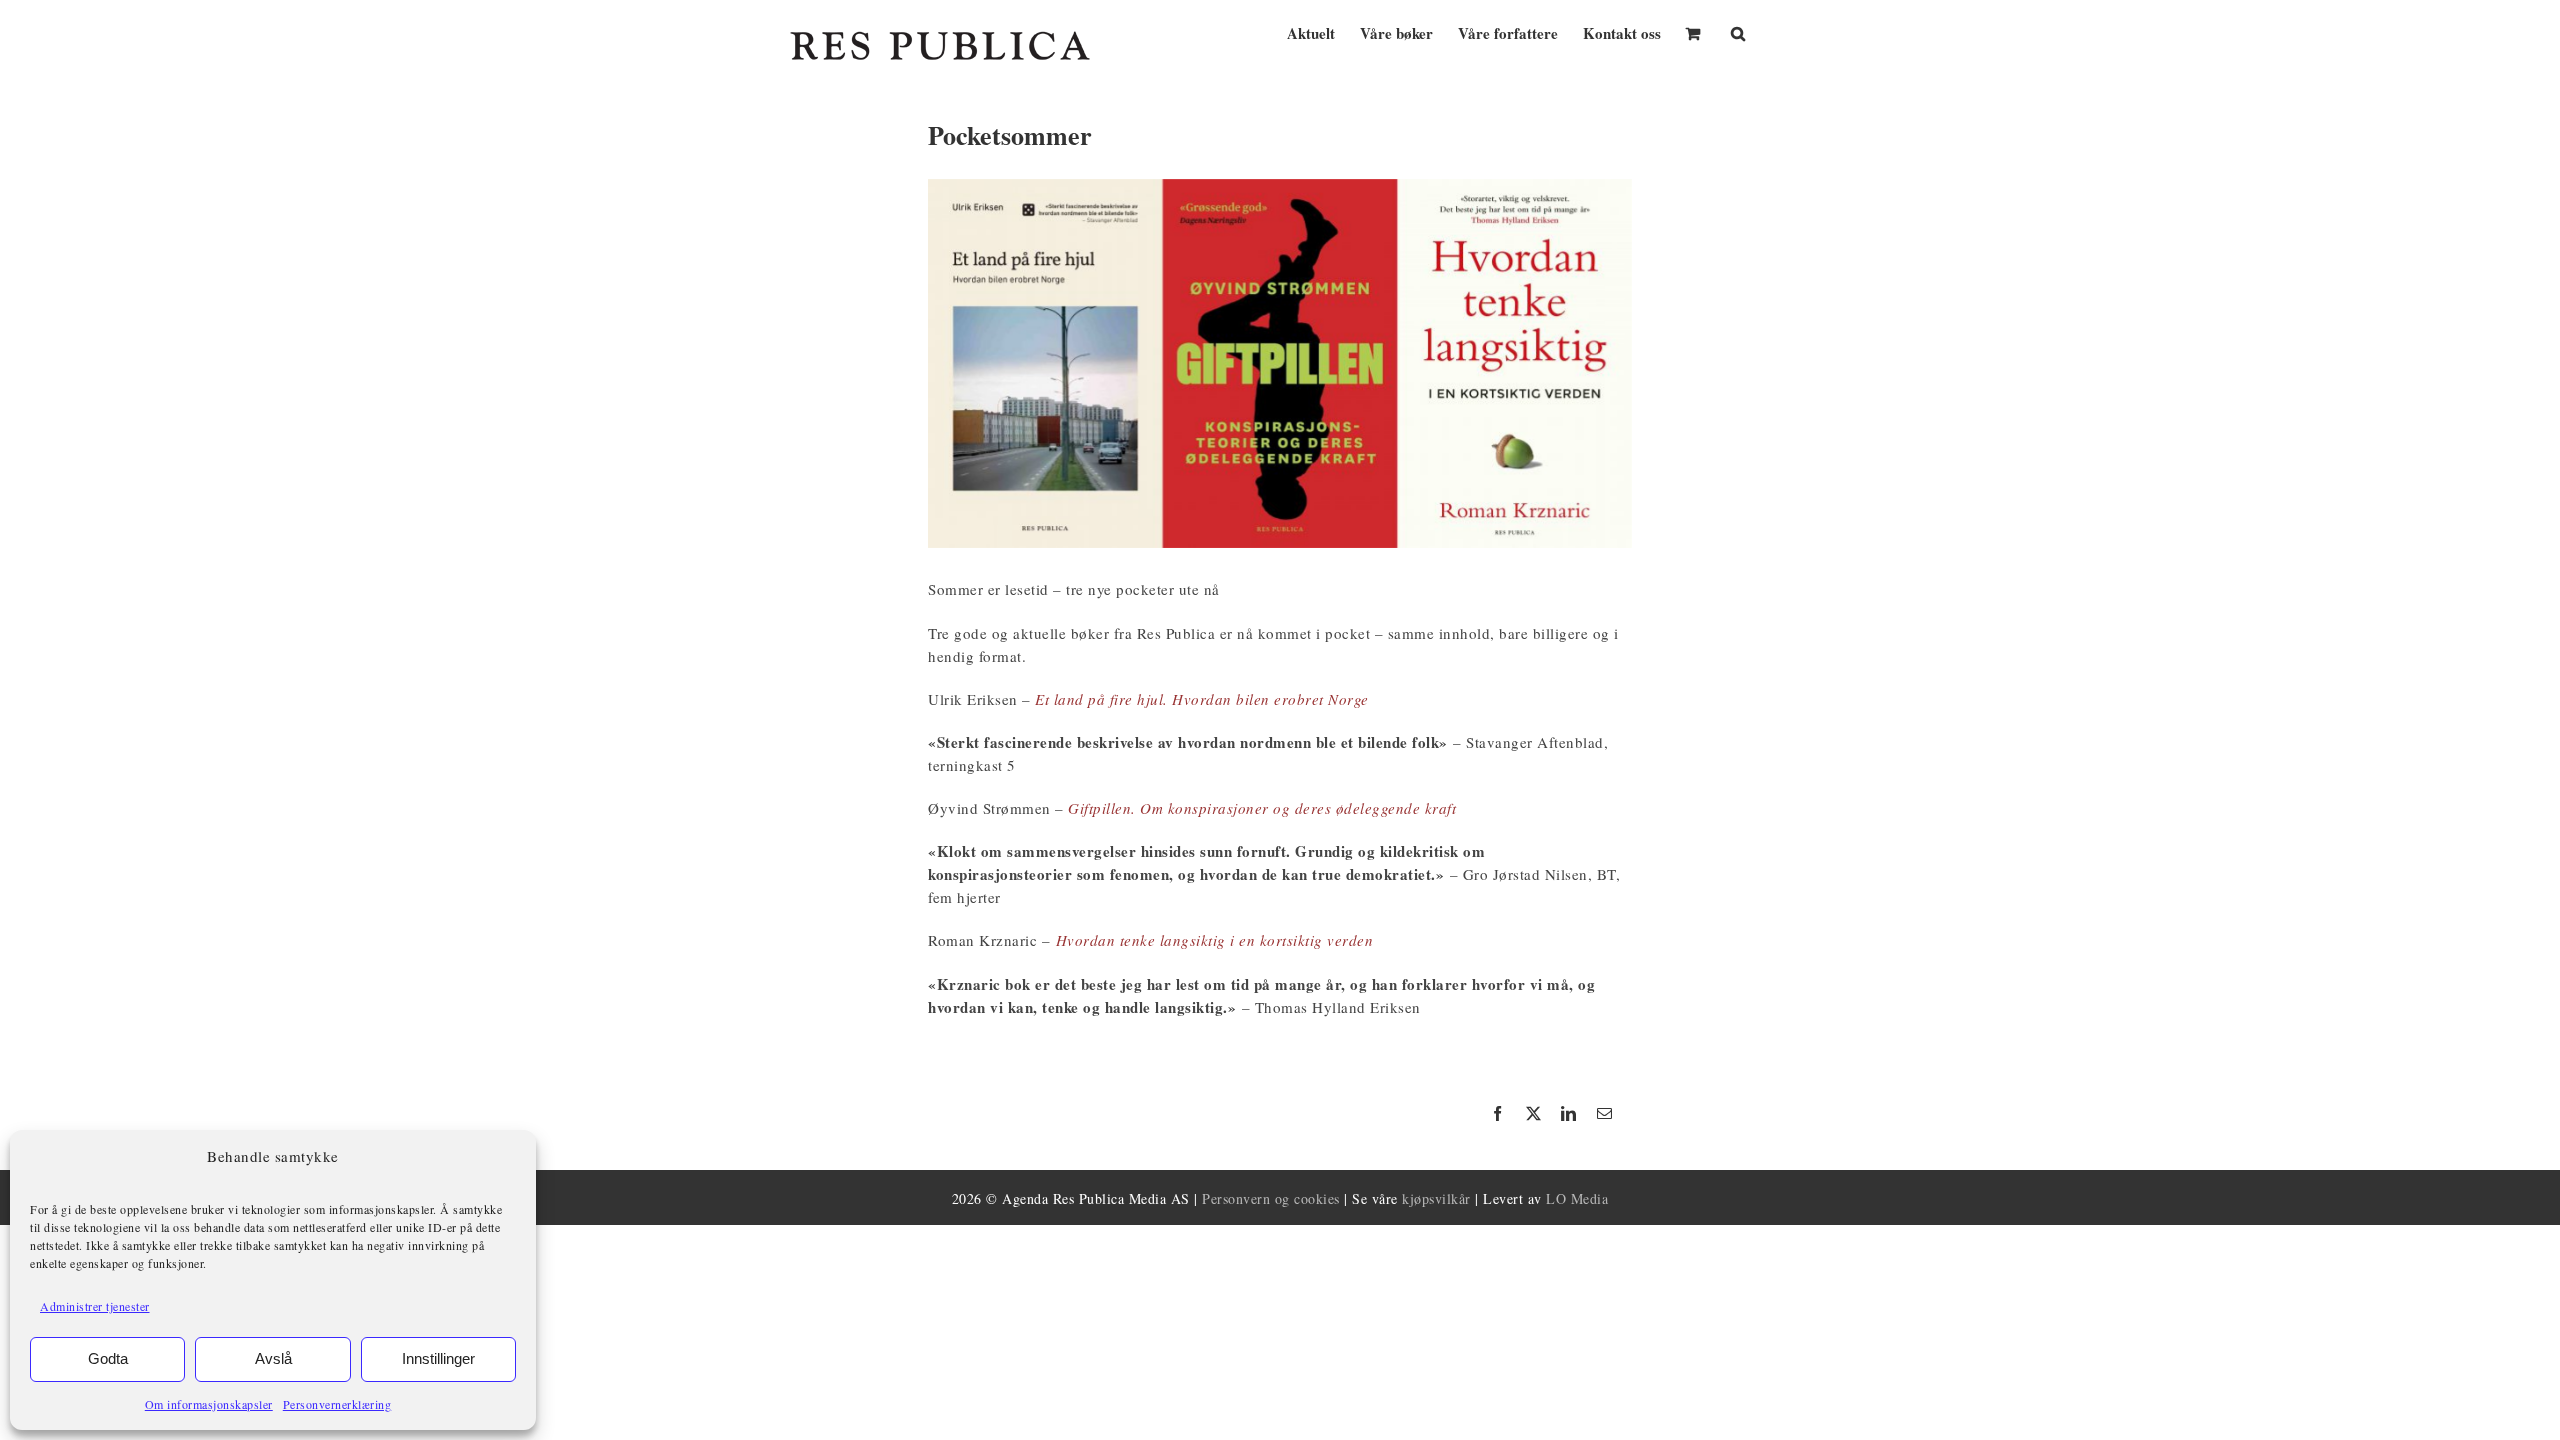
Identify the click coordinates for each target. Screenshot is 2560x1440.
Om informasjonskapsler (209, 1404)
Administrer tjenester (95, 1306)
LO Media (1577, 1198)
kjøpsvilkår (1436, 1198)
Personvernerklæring (337, 1404)
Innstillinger (438, 1358)
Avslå (273, 1358)
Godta (108, 1358)
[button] (1738, 31)
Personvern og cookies (1271, 1198)
